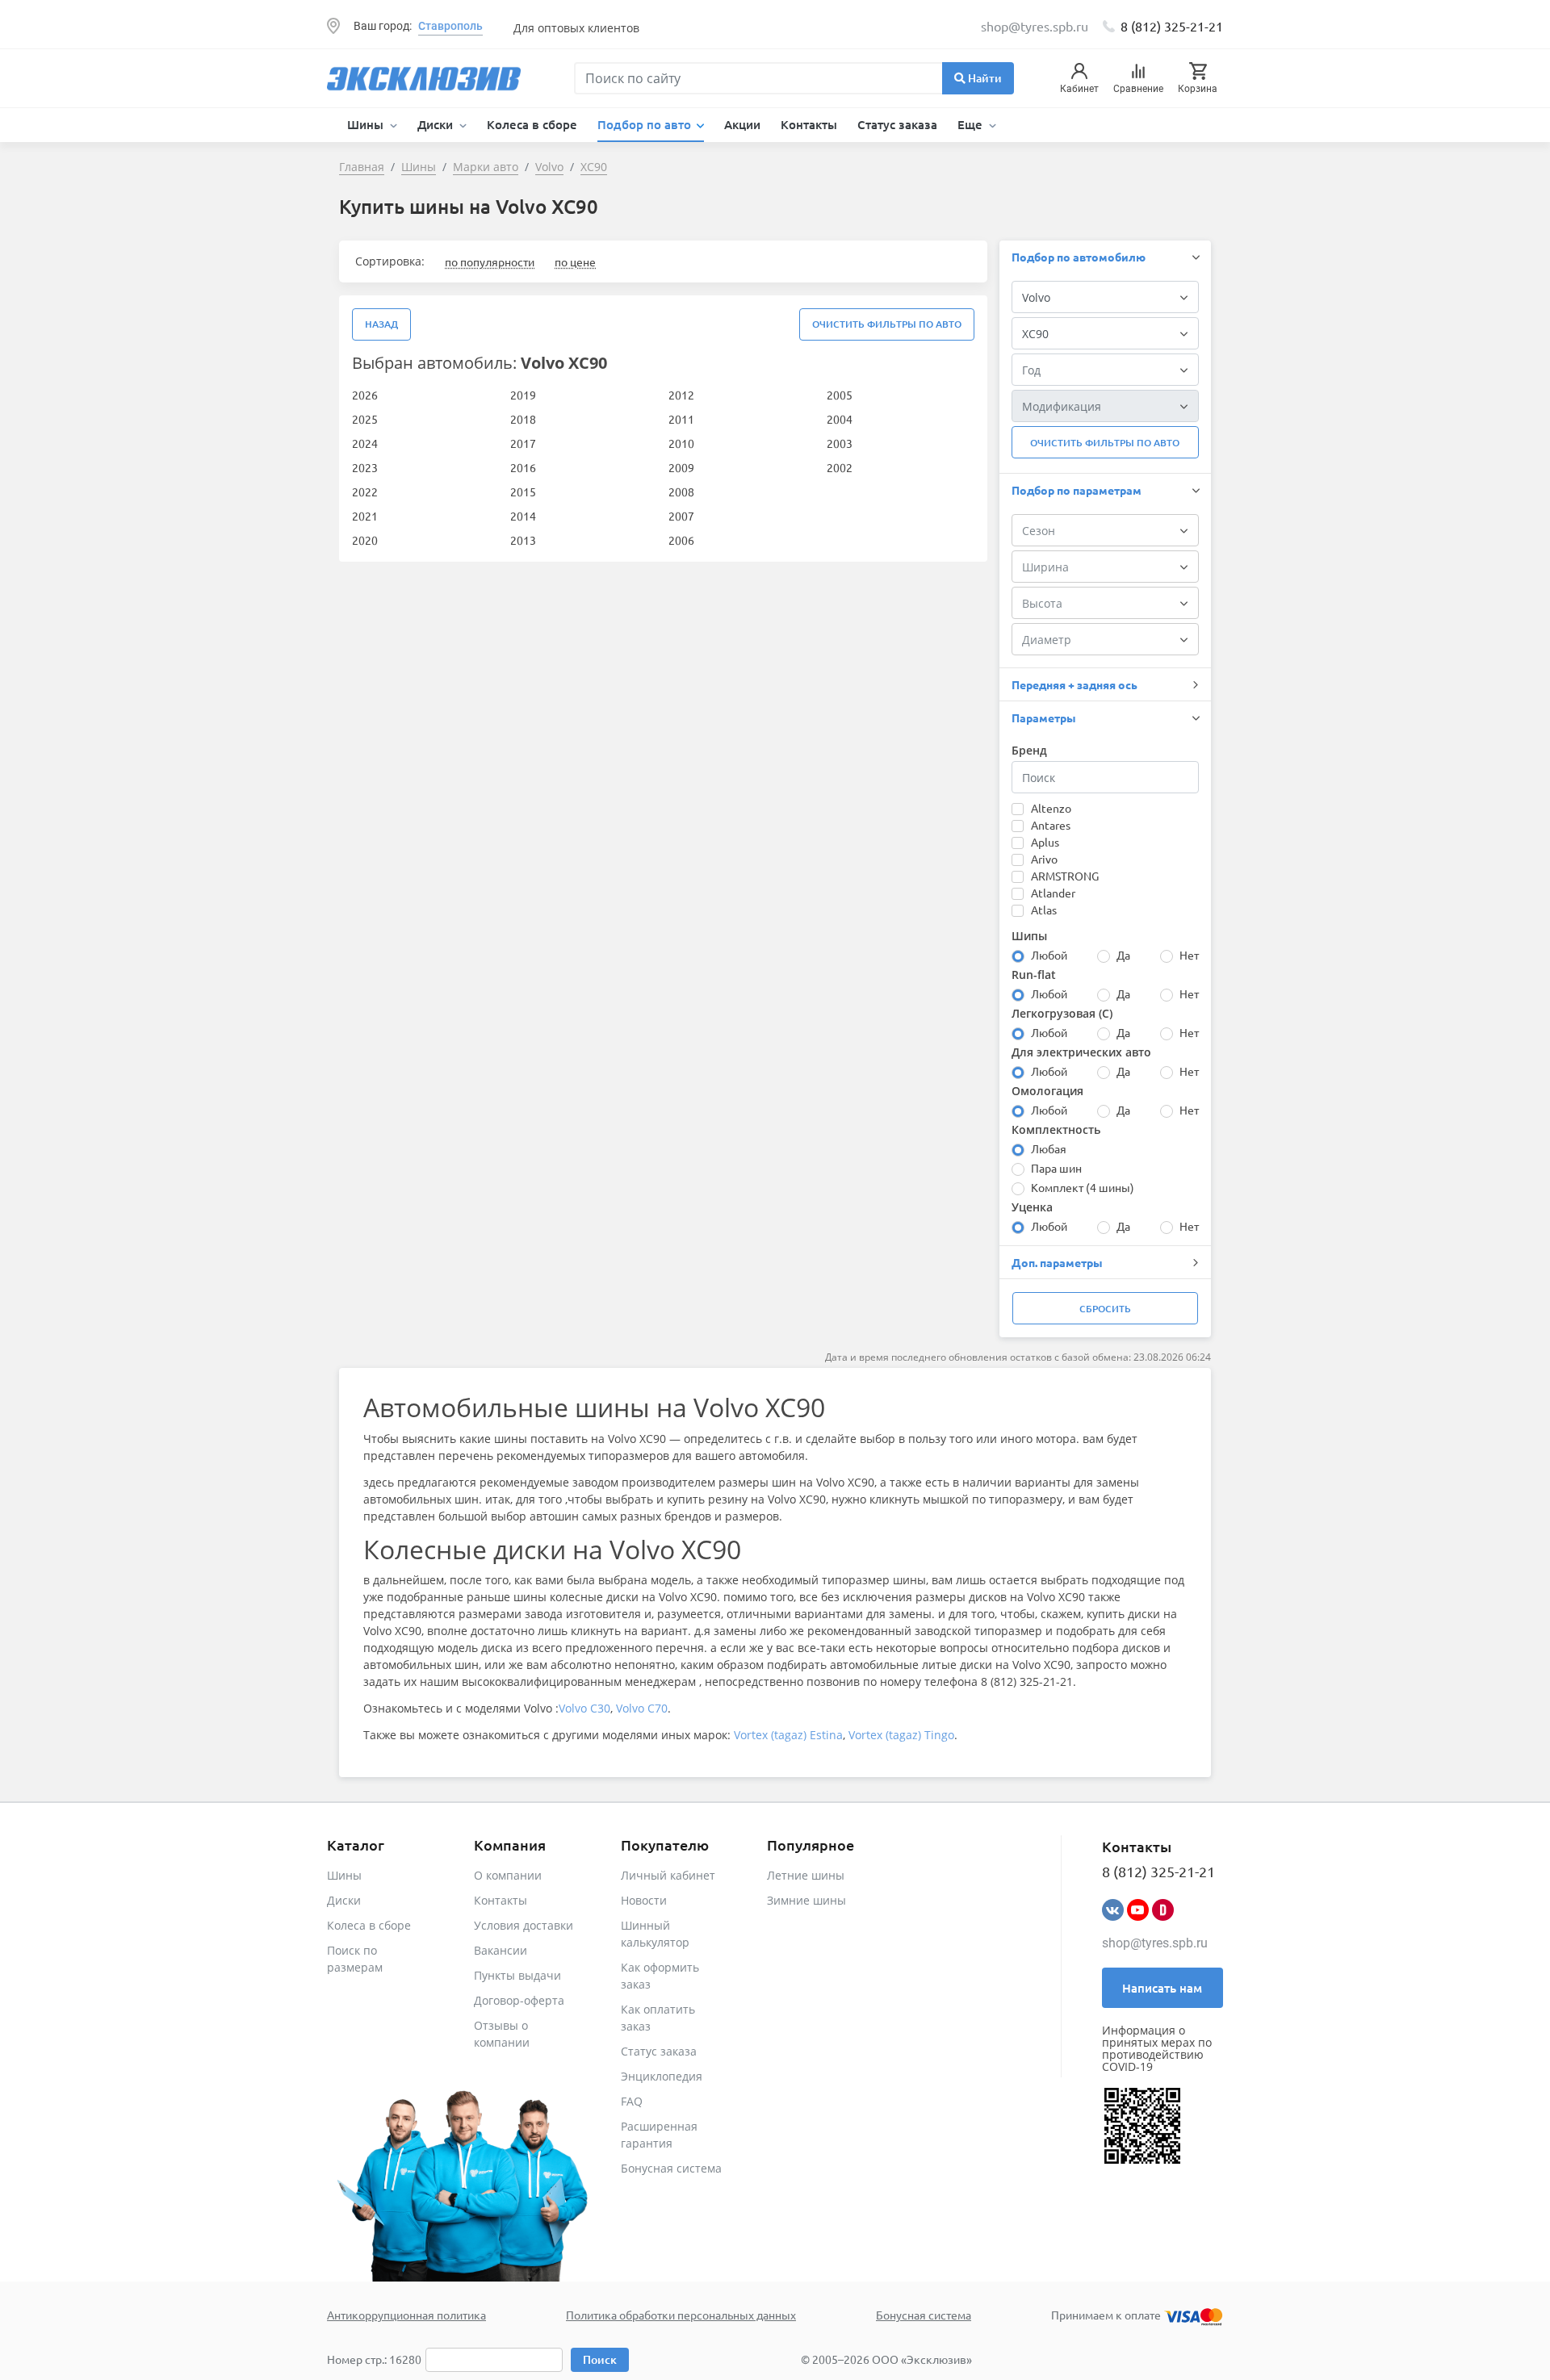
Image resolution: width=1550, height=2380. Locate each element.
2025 (365, 419)
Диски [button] (437, 124)
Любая (1049, 1148)
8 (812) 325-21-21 (1172, 26)
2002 (840, 467)
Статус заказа (897, 124)
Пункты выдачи (517, 1975)
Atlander (1053, 893)
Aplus (1045, 842)
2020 (365, 540)
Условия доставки (524, 1925)
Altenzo (1051, 808)
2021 (365, 516)
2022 (365, 491)
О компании (508, 1875)
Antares (1051, 825)
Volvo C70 (642, 1708)
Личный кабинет (668, 1875)
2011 (681, 419)
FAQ (632, 2101)
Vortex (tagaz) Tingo (901, 1735)
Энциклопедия (662, 2076)
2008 (681, 491)
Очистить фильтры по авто (887, 324)
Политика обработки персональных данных (681, 2315)
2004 (840, 419)
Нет (1189, 955)
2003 (840, 443)
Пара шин (1056, 1168)
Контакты (809, 124)
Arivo (1044, 859)
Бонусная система (671, 2168)
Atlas (1044, 910)
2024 (365, 443)
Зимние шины (806, 1900)
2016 (523, 467)
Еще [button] (972, 124)
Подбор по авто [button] (646, 124)
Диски (344, 1900)
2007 (681, 516)
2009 (681, 467)
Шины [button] (367, 124)
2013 (523, 540)
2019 (523, 395)
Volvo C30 (584, 1708)
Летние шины (806, 1875)
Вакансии (501, 1950)
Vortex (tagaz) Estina (788, 1735)
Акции (742, 124)
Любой (1049, 955)
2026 (365, 395)
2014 (523, 516)
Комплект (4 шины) (1083, 1187)
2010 (681, 443)
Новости (644, 1900)
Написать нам (1162, 1988)
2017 (523, 443)
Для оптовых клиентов (576, 28)
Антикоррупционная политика (406, 2315)
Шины (344, 1875)
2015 (523, 491)
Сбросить (1105, 1309)
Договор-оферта (519, 2000)
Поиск (600, 2359)
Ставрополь (450, 26)
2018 (523, 419)
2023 (365, 467)
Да (1123, 955)
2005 (840, 395)
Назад (381, 324)
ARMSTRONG (1065, 876)
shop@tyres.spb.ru (1155, 1943)
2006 (681, 540)
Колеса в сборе (532, 124)
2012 (681, 395)
